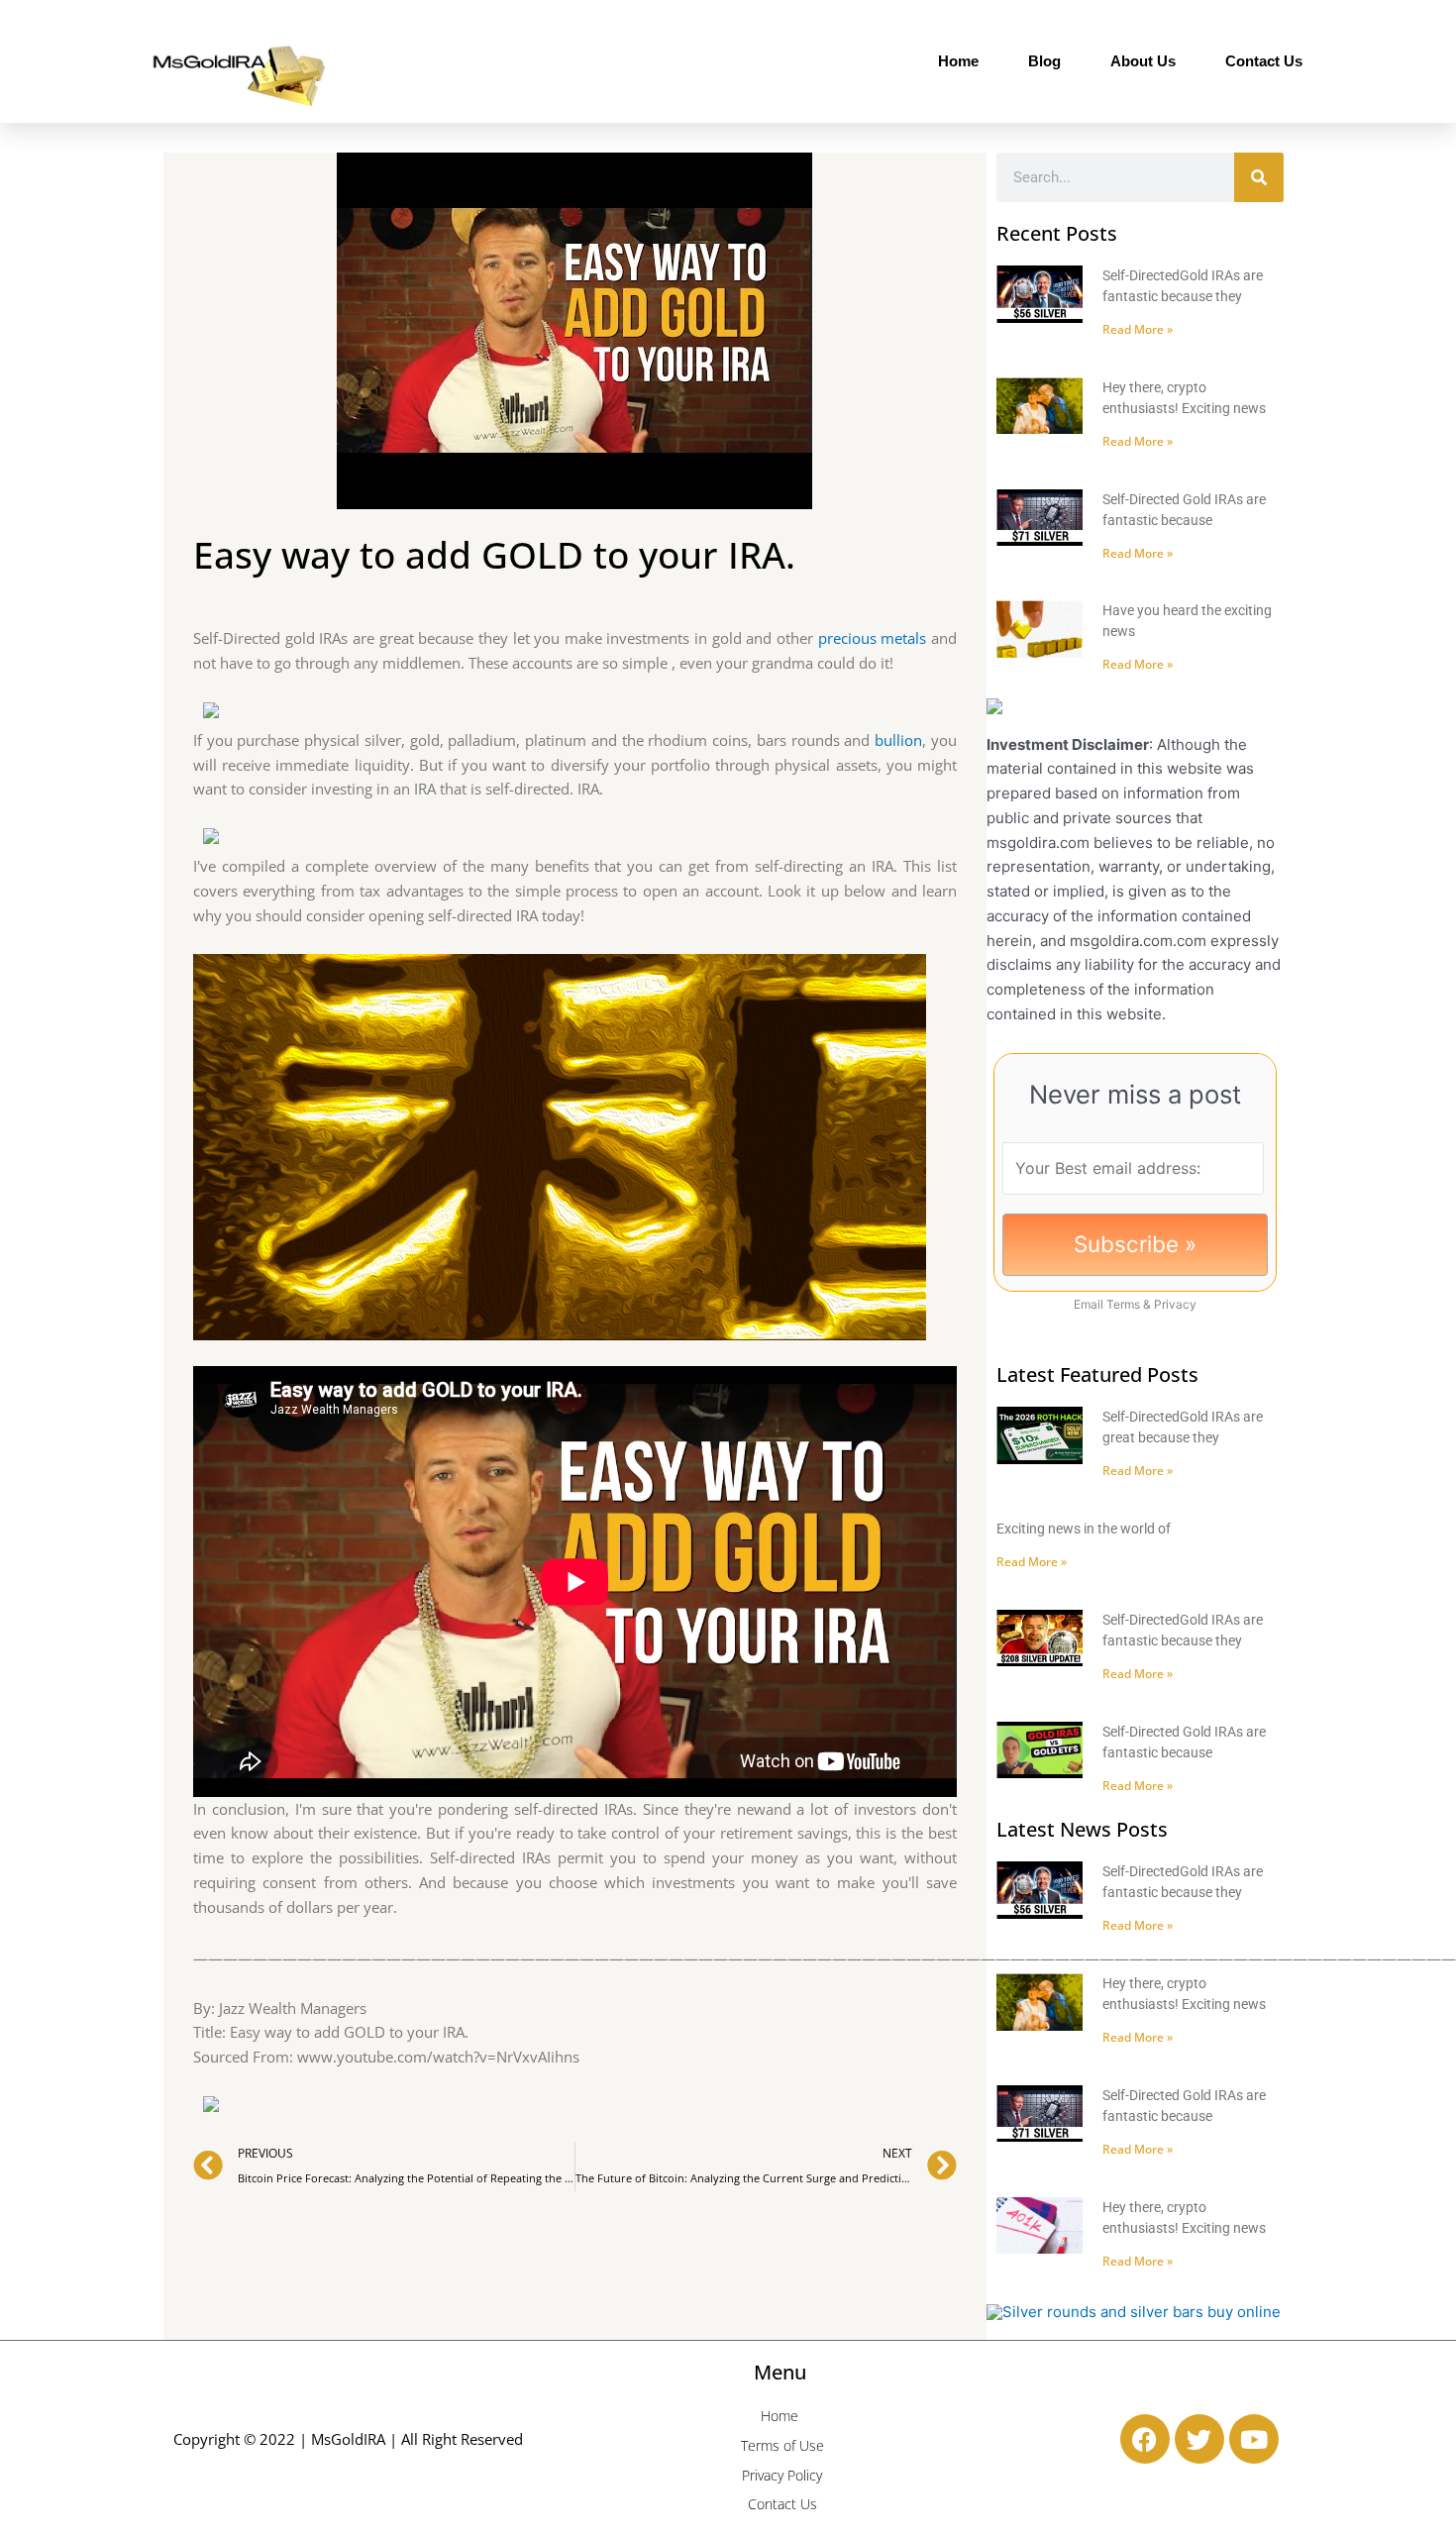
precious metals (873, 638)
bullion (898, 740)
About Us (1143, 61)
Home (958, 61)
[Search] (1259, 177)
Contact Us (1264, 61)
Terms (1123, 1304)
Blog (1044, 61)
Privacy (1175, 1304)
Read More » (1138, 329)
